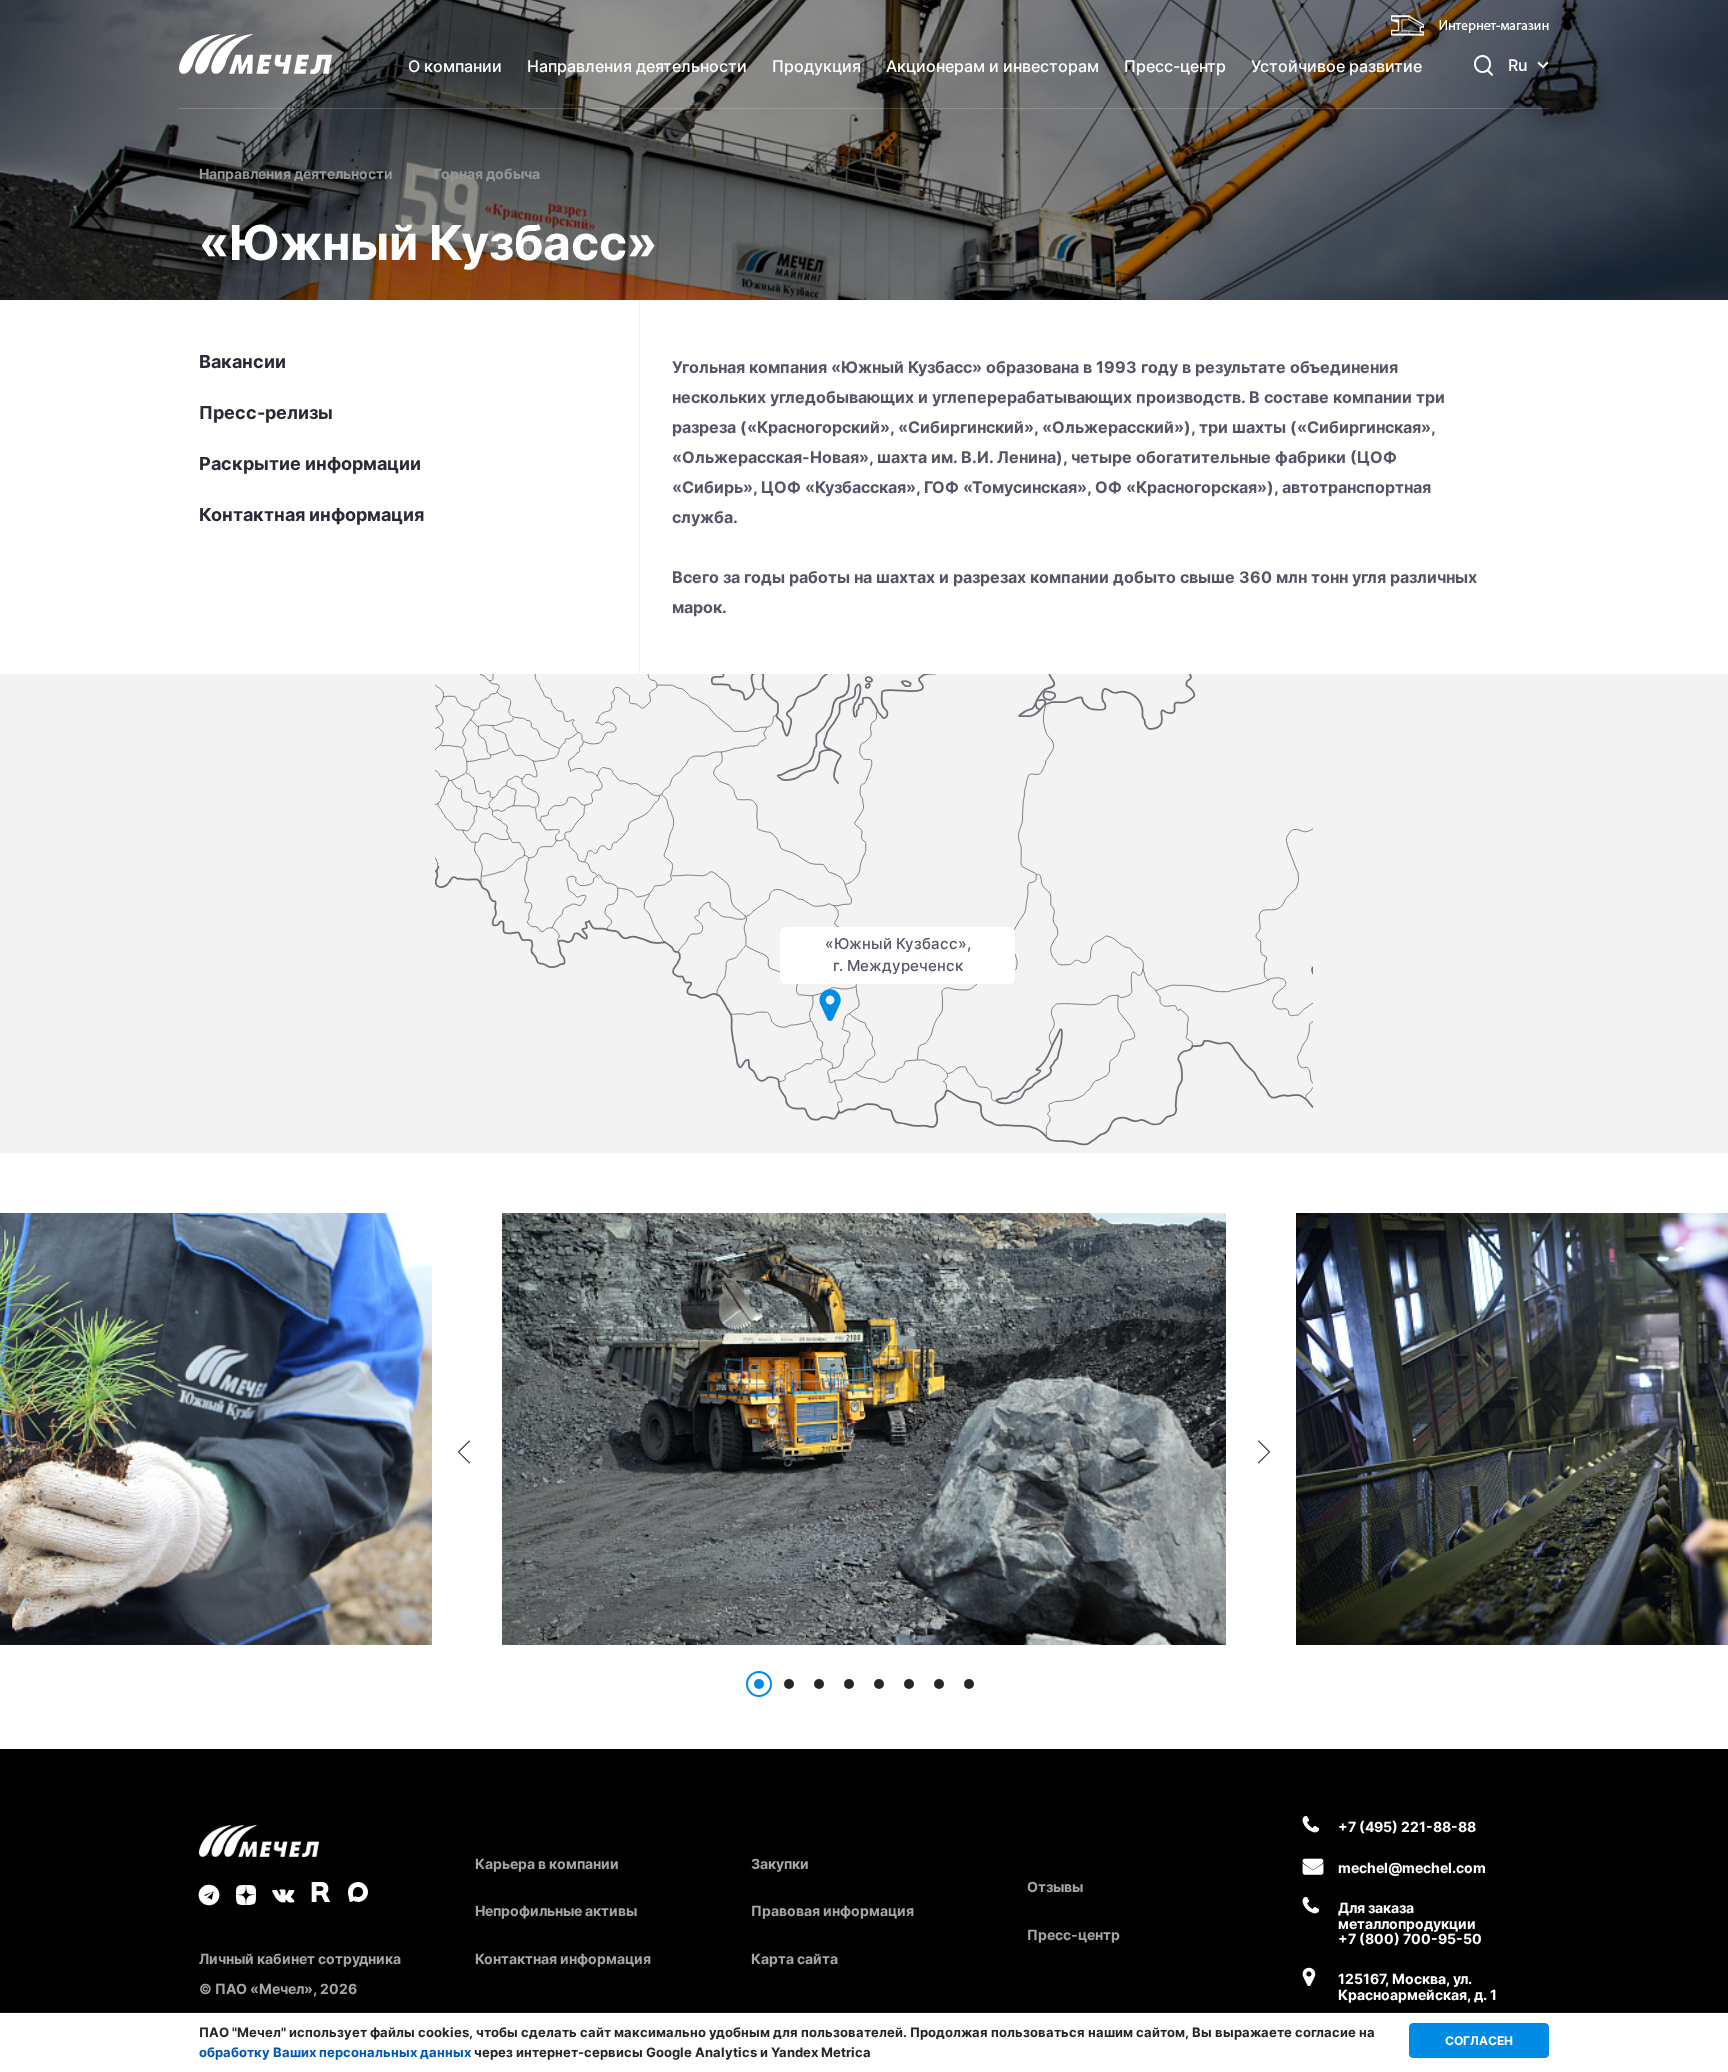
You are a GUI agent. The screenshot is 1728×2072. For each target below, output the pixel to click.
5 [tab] (879, 1684)
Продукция (816, 66)
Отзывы (1055, 1886)
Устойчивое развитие (1336, 66)
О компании (455, 66)
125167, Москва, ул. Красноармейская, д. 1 (1417, 1986)
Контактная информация (311, 515)
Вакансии (242, 362)
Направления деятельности (637, 66)
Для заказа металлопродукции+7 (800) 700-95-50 (1410, 1923)
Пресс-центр (1175, 66)
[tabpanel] (864, 1429)
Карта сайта (794, 1958)
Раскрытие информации (310, 464)
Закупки (780, 1863)
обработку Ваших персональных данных (335, 2052)
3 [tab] (819, 1684)
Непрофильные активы (556, 1910)
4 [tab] (849, 1684)
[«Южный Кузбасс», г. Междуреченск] (830, 1006)
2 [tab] (789, 1684)
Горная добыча (487, 173)
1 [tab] (759, 1684)
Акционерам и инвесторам (992, 66)
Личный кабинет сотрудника (300, 1958)
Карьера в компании (547, 1863)
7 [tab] (939, 1684)
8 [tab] (969, 1684)
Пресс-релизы (266, 413)
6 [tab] (909, 1684)
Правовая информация (832, 1910)
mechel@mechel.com (1412, 1867)
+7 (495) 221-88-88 (1407, 1826)
